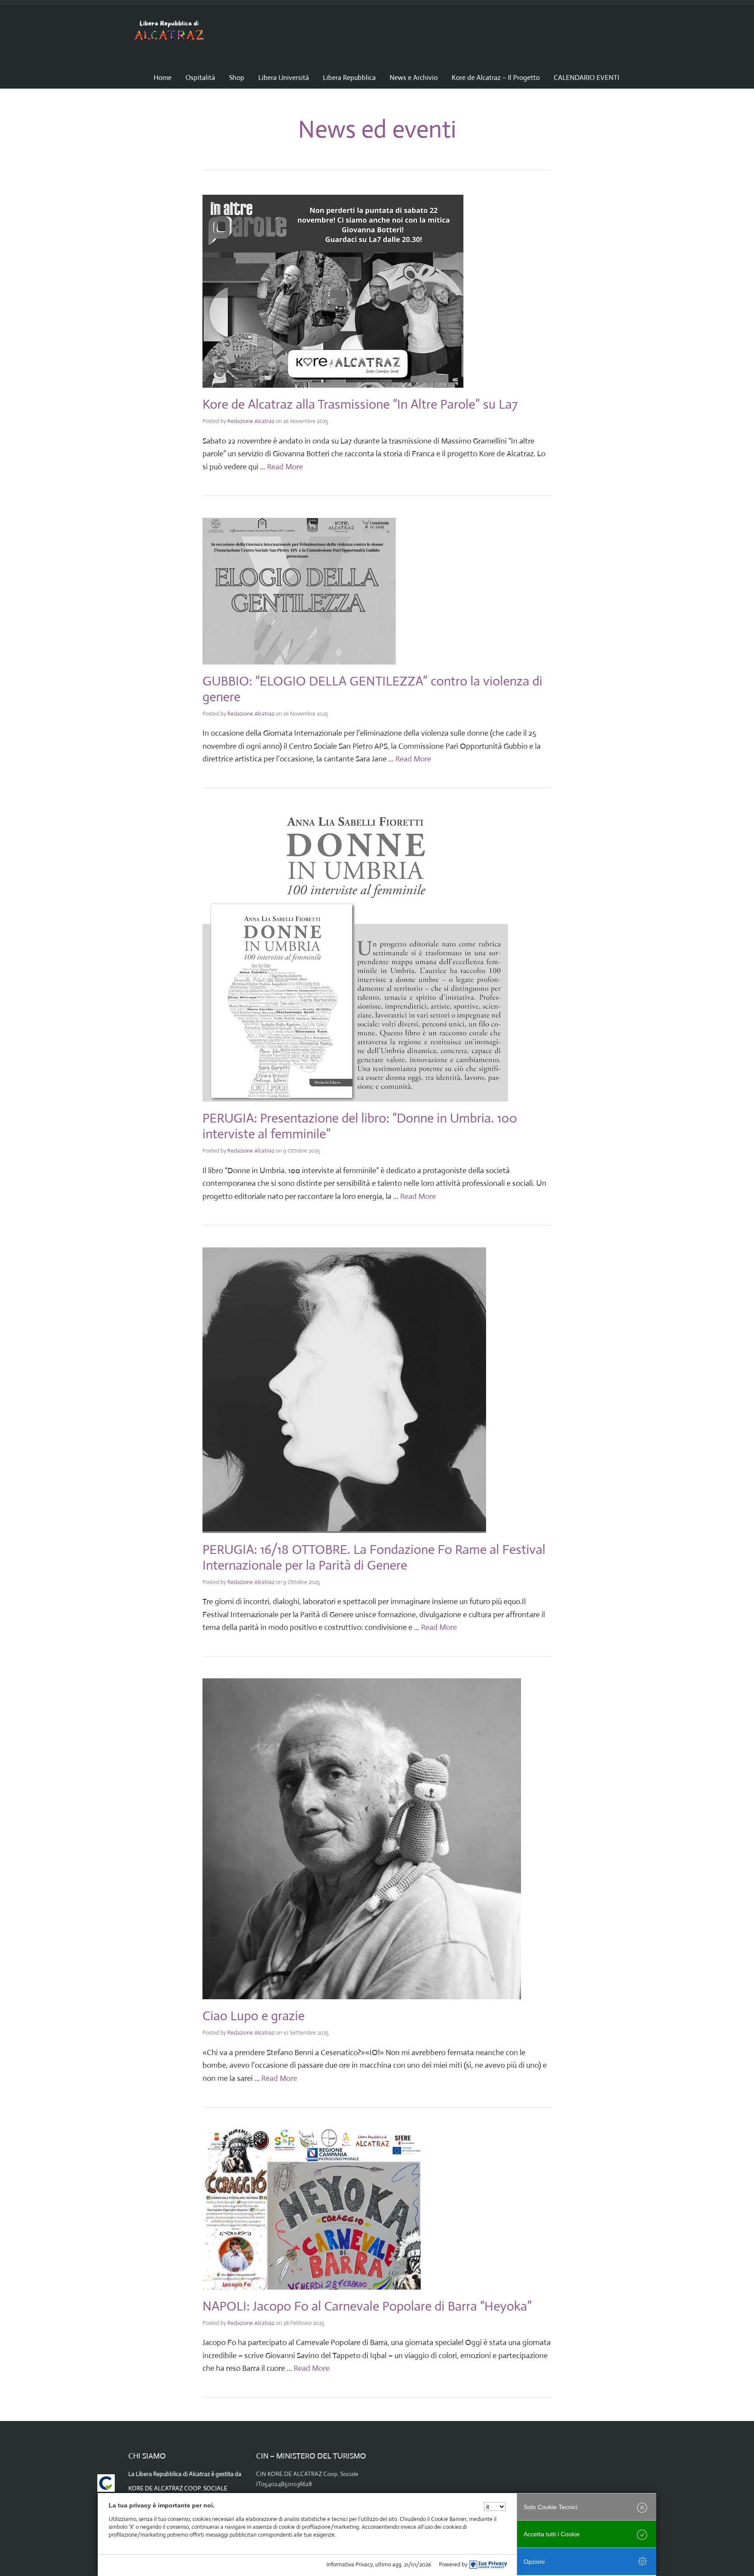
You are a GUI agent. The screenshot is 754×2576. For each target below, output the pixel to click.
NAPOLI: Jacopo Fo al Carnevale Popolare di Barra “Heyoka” (367, 2306)
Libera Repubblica (349, 77)
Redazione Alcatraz (251, 421)
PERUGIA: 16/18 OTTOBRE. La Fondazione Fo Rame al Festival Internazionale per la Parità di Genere (374, 1557)
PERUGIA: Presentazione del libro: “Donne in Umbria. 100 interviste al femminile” (360, 1126)
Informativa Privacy (350, 2564)
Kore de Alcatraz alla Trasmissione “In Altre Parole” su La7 (360, 404)
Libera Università (284, 77)
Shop (237, 77)
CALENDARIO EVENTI (586, 77)
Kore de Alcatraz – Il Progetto (496, 77)
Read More (285, 467)
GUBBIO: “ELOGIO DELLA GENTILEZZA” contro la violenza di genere (372, 689)
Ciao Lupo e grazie (254, 2016)
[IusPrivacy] (488, 2565)
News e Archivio (414, 77)
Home (163, 77)
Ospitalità (200, 77)
